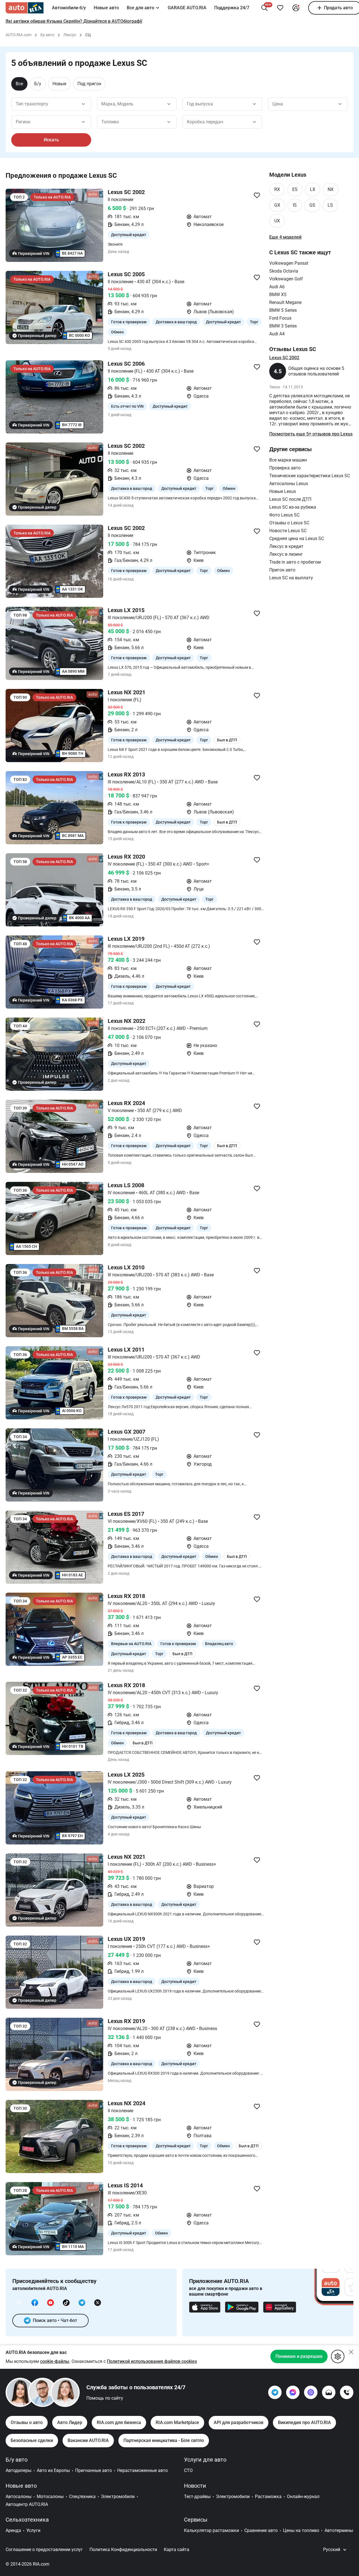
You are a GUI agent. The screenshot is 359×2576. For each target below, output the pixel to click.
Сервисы (196, 2520)
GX (277, 205)
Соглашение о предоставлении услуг (44, 2550)
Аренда (13, 2530)
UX (277, 221)
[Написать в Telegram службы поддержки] (275, 2392)
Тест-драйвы (197, 2497)
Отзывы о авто (27, 2422)
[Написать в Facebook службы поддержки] (293, 2392)
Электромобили (118, 2497)
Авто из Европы (53, 2470)
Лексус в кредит (286, 546)
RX (277, 189)
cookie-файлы (55, 2361)
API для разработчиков (239, 2422)
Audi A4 (277, 334)
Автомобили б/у (69, 8)
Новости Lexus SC (288, 531)
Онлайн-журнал (303, 2497)
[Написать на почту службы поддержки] (329, 2392)
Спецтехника (82, 2497)
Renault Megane (285, 302)
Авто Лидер (70, 2422)
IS (295, 205)
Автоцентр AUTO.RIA (27, 2504)
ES (295, 189)
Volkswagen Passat (289, 263)
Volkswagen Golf (286, 279)
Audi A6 (277, 287)
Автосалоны (19, 2497)
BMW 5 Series (283, 310)
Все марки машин (288, 460)
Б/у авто (17, 2460)
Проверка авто (285, 468)
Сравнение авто (261, 2530)
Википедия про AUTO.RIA (304, 2422)
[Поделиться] (257, 195)
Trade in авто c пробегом (295, 562)
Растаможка (268, 2497)
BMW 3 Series (283, 326)
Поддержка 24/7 (232, 8)
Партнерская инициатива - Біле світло (164, 2440)
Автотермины (339, 2530)
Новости (195, 2486)
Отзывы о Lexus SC (289, 523)
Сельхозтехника (27, 2520)
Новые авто (106, 8)
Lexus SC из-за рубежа (293, 507)
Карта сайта (177, 2550)
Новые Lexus (283, 491)
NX (331, 189)
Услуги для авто (205, 2460)
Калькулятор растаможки (211, 2530)
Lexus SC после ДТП (290, 499)
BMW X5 (278, 295)
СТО (188, 2470)
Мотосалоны (50, 2497)
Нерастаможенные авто (142, 2470)
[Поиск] (264, 8)
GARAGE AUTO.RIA (187, 8)
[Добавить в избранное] (280, 8)
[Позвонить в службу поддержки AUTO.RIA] (347, 2392)
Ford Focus (280, 318)
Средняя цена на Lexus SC (297, 539)
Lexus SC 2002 (284, 358)
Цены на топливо (301, 2530)
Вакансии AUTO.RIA (88, 2440)
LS (330, 205)
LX (313, 189)
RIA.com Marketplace (177, 2422)
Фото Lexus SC (284, 515)
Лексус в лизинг (286, 554)
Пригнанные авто (94, 2470)
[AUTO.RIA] (25, 8)
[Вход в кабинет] (296, 8)
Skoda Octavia (284, 271)
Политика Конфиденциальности (123, 2550)
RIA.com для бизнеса (119, 2422)
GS (312, 205)
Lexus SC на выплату (291, 578)
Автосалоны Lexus (289, 484)
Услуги (33, 2530)
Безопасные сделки (32, 2440)
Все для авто (141, 8)
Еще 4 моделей (285, 237)
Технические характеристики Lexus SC (310, 476)
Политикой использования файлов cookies (152, 2361)
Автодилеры (19, 2470)
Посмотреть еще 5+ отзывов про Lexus (311, 434)
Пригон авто (282, 570)
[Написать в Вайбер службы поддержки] (311, 2392)
